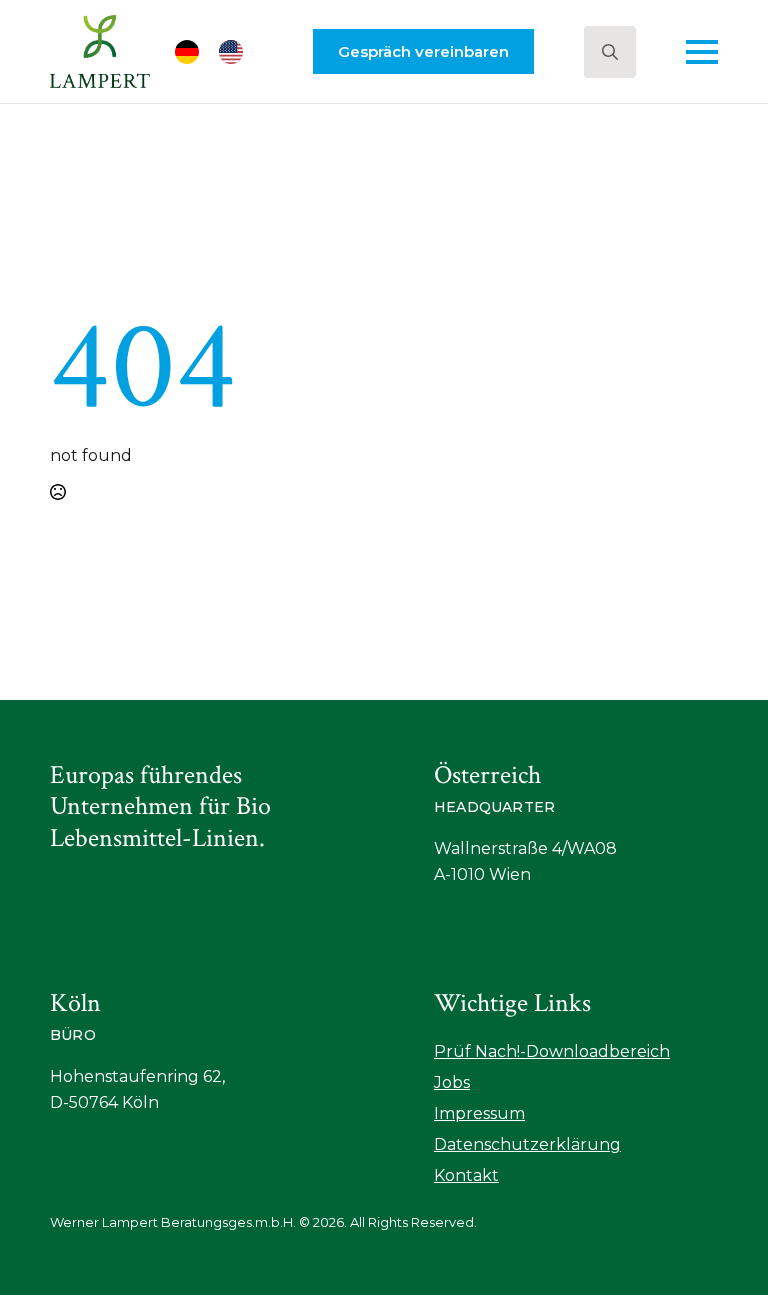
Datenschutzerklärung (527, 1144)
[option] (236, 52)
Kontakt (466, 1175)
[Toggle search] (610, 52)
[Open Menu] (702, 52)
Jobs (452, 1082)
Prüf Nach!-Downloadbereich (552, 1051)
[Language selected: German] (219, 52)
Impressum (479, 1113)
